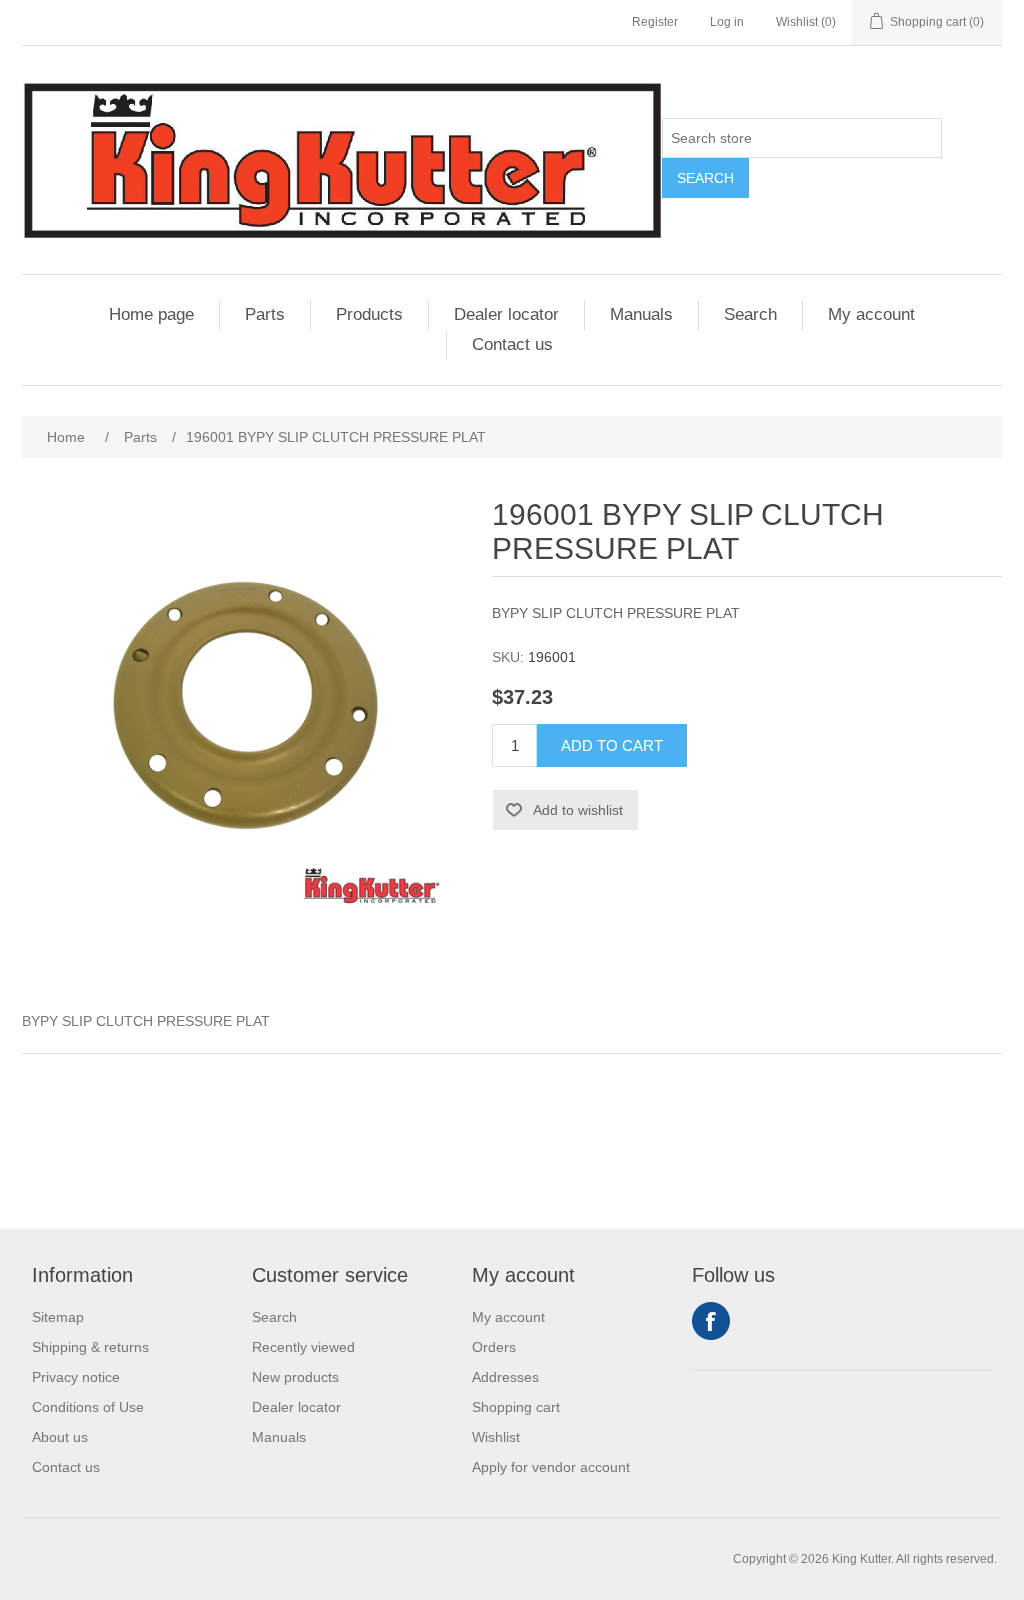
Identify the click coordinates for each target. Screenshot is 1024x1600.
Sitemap (58, 1317)
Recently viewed (303, 1347)
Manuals (641, 314)
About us (60, 1437)
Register (655, 22)
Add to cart (612, 745)
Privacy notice (76, 1377)
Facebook (711, 1321)
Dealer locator (506, 314)
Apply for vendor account (551, 1467)
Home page (151, 314)
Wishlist (496, 1437)
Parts (265, 314)
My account (871, 314)
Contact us (512, 344)
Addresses (505, 1377)
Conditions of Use (88, 1407)
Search (705, 178)
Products (369, 314)
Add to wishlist (578, 810)
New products (295, 1377)
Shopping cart (516, 1407)
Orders (494, 1347)
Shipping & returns (90, 1347)
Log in (727, 22)
